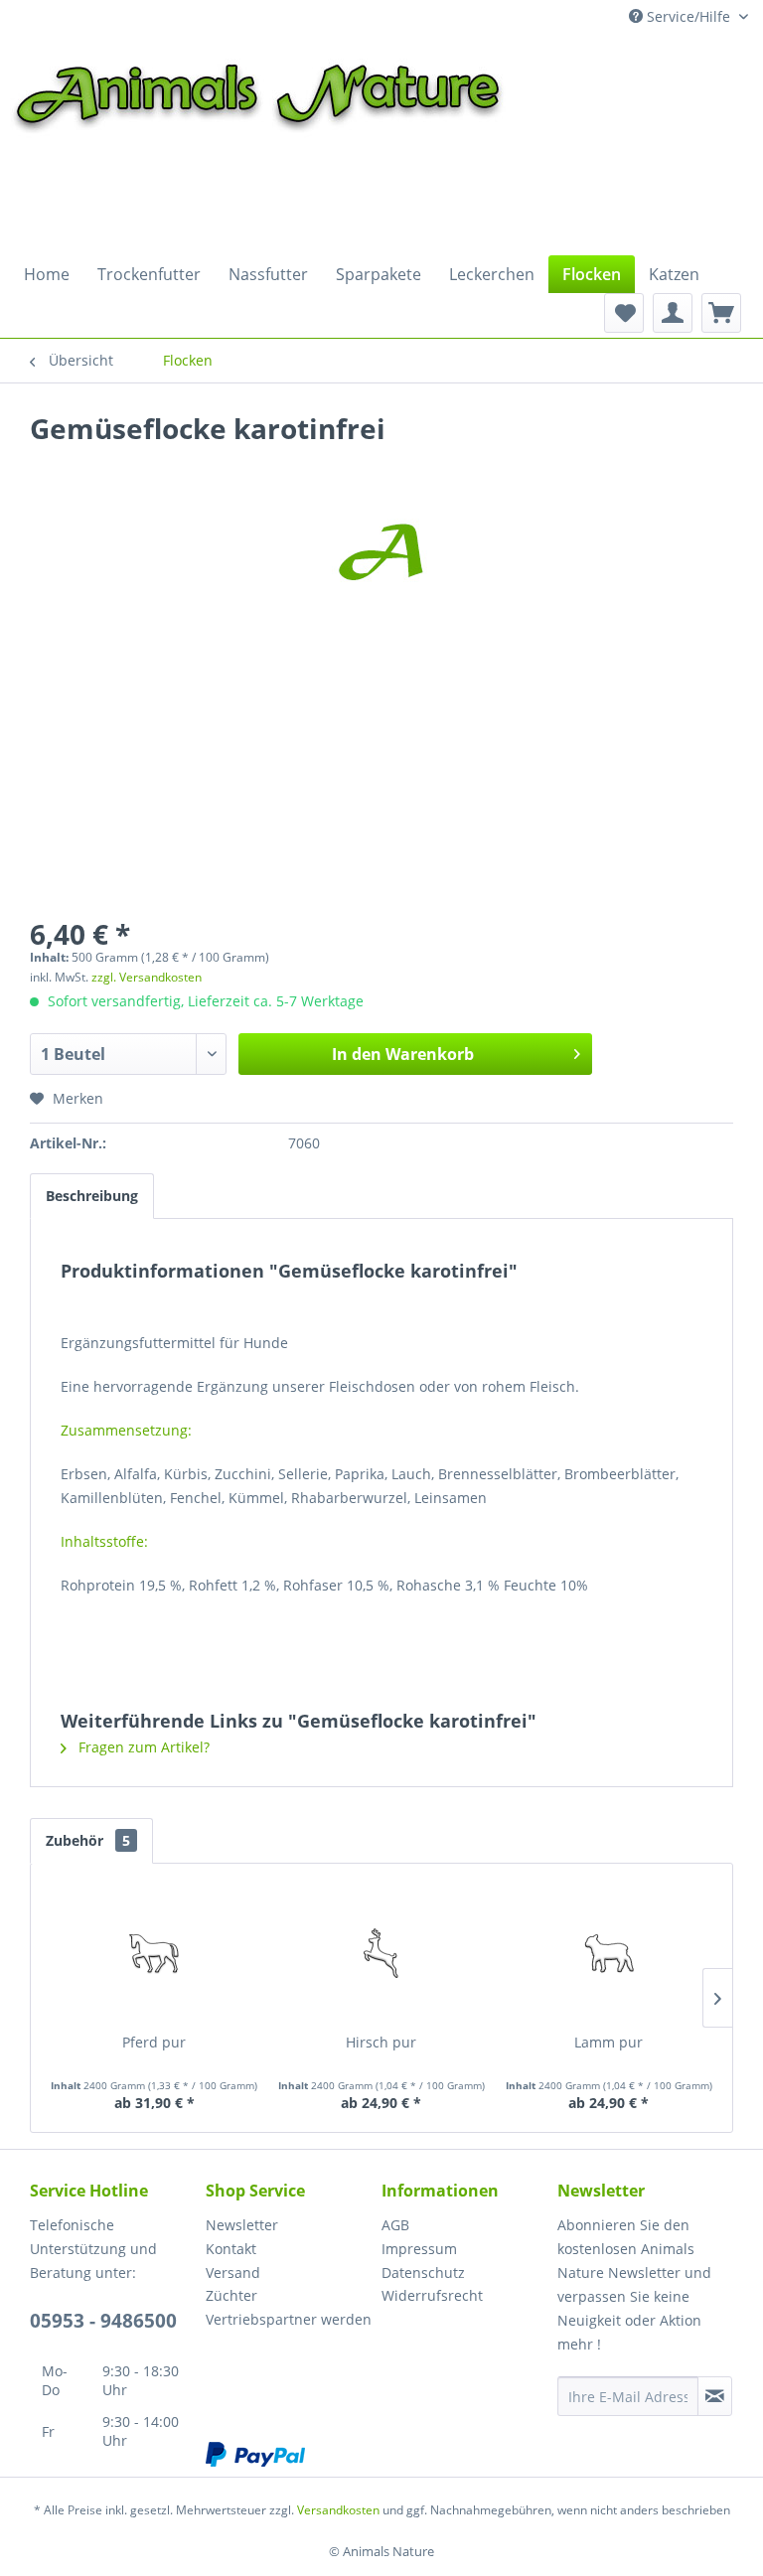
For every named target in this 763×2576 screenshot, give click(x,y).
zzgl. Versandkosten (147, 977)
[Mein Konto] (673, 313)
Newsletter (242, 2225)
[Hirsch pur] (382, 1953)
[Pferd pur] (154, 1953)
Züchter (231, 2295)
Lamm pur (609, 2042)
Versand (233, 2273)
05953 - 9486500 (103, 2321)
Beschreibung (92, 1196)
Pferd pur (154, 2042)
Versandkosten (338, 2510)
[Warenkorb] (721, 313)
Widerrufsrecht (432, 2295)
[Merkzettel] (624, 313)
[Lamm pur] (609, 1953)
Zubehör (88, 1840)
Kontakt (231, 2249)
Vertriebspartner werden (289, 2319)
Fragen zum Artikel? (142, 1747)
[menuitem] (47, 274)
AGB (395, 2225)
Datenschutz (423, 2273)
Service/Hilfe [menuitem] (688, 16)
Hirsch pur (381, 2042)
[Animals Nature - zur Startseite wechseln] (258, 141)
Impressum (419, 2249)
